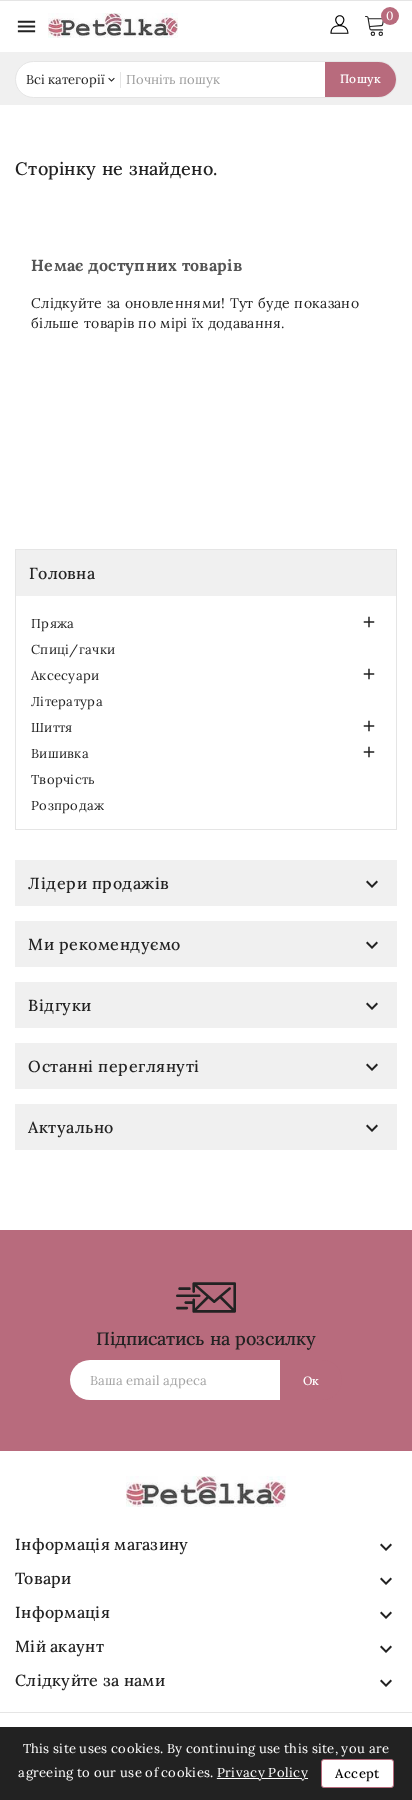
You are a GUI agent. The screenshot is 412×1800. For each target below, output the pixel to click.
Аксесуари (65, 675)
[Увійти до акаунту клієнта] (339, 22)
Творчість (63, 779)
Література (67, 701)
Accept (357, 1773)
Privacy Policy (262, 1772)
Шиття (52, 727)
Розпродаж (68, 805)
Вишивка (60, 753)
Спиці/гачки (73, 649)
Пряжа (53, 623)
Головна (62, 573)
